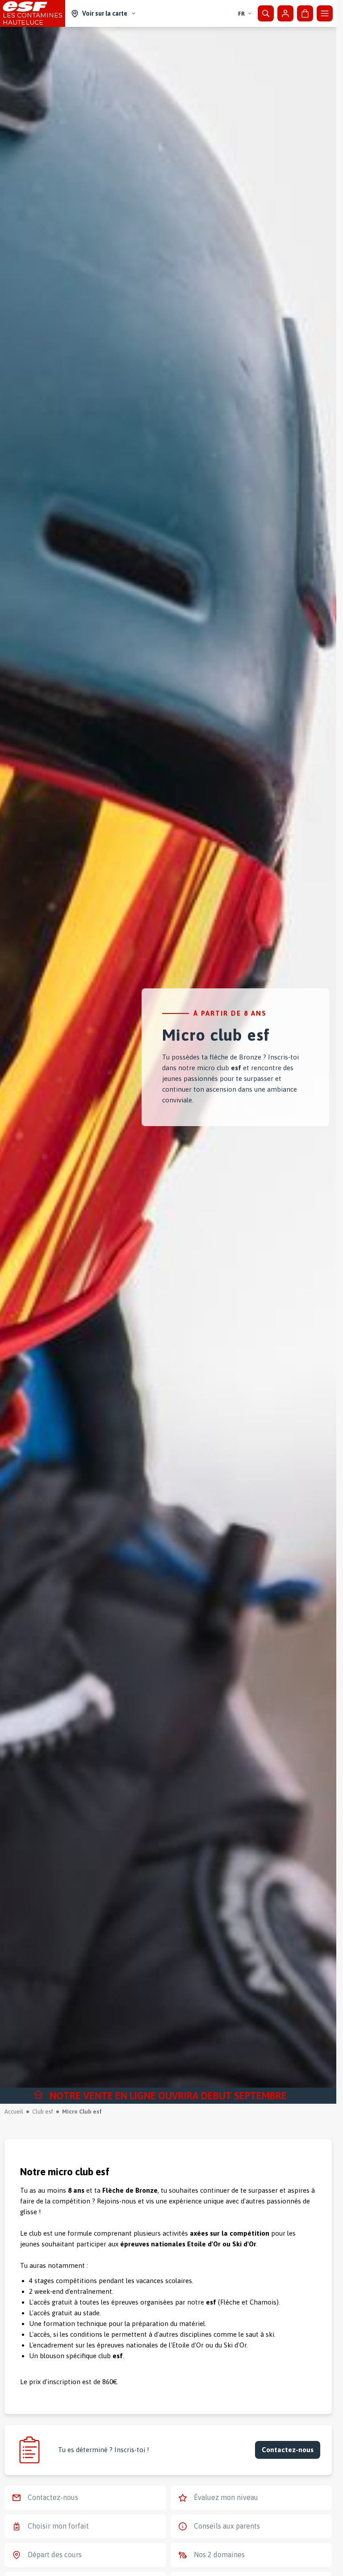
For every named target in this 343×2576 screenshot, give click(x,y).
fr (241, 14)
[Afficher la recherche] (266, 13)
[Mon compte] (285, 13)
